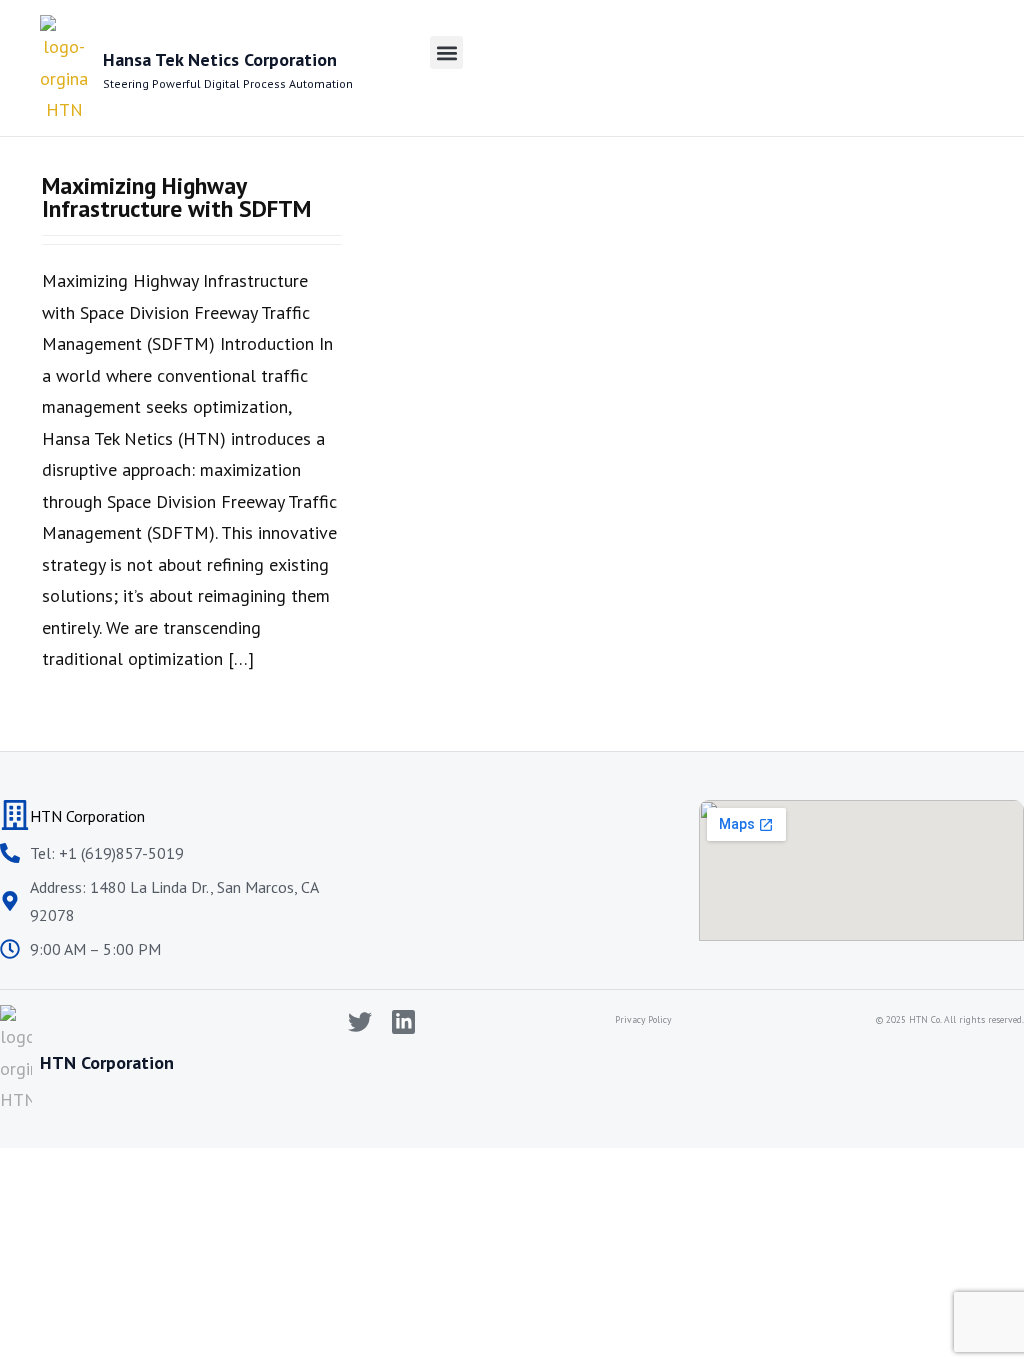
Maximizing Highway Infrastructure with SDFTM (176, 196)
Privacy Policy (643, 1019)
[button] (446, 52)
